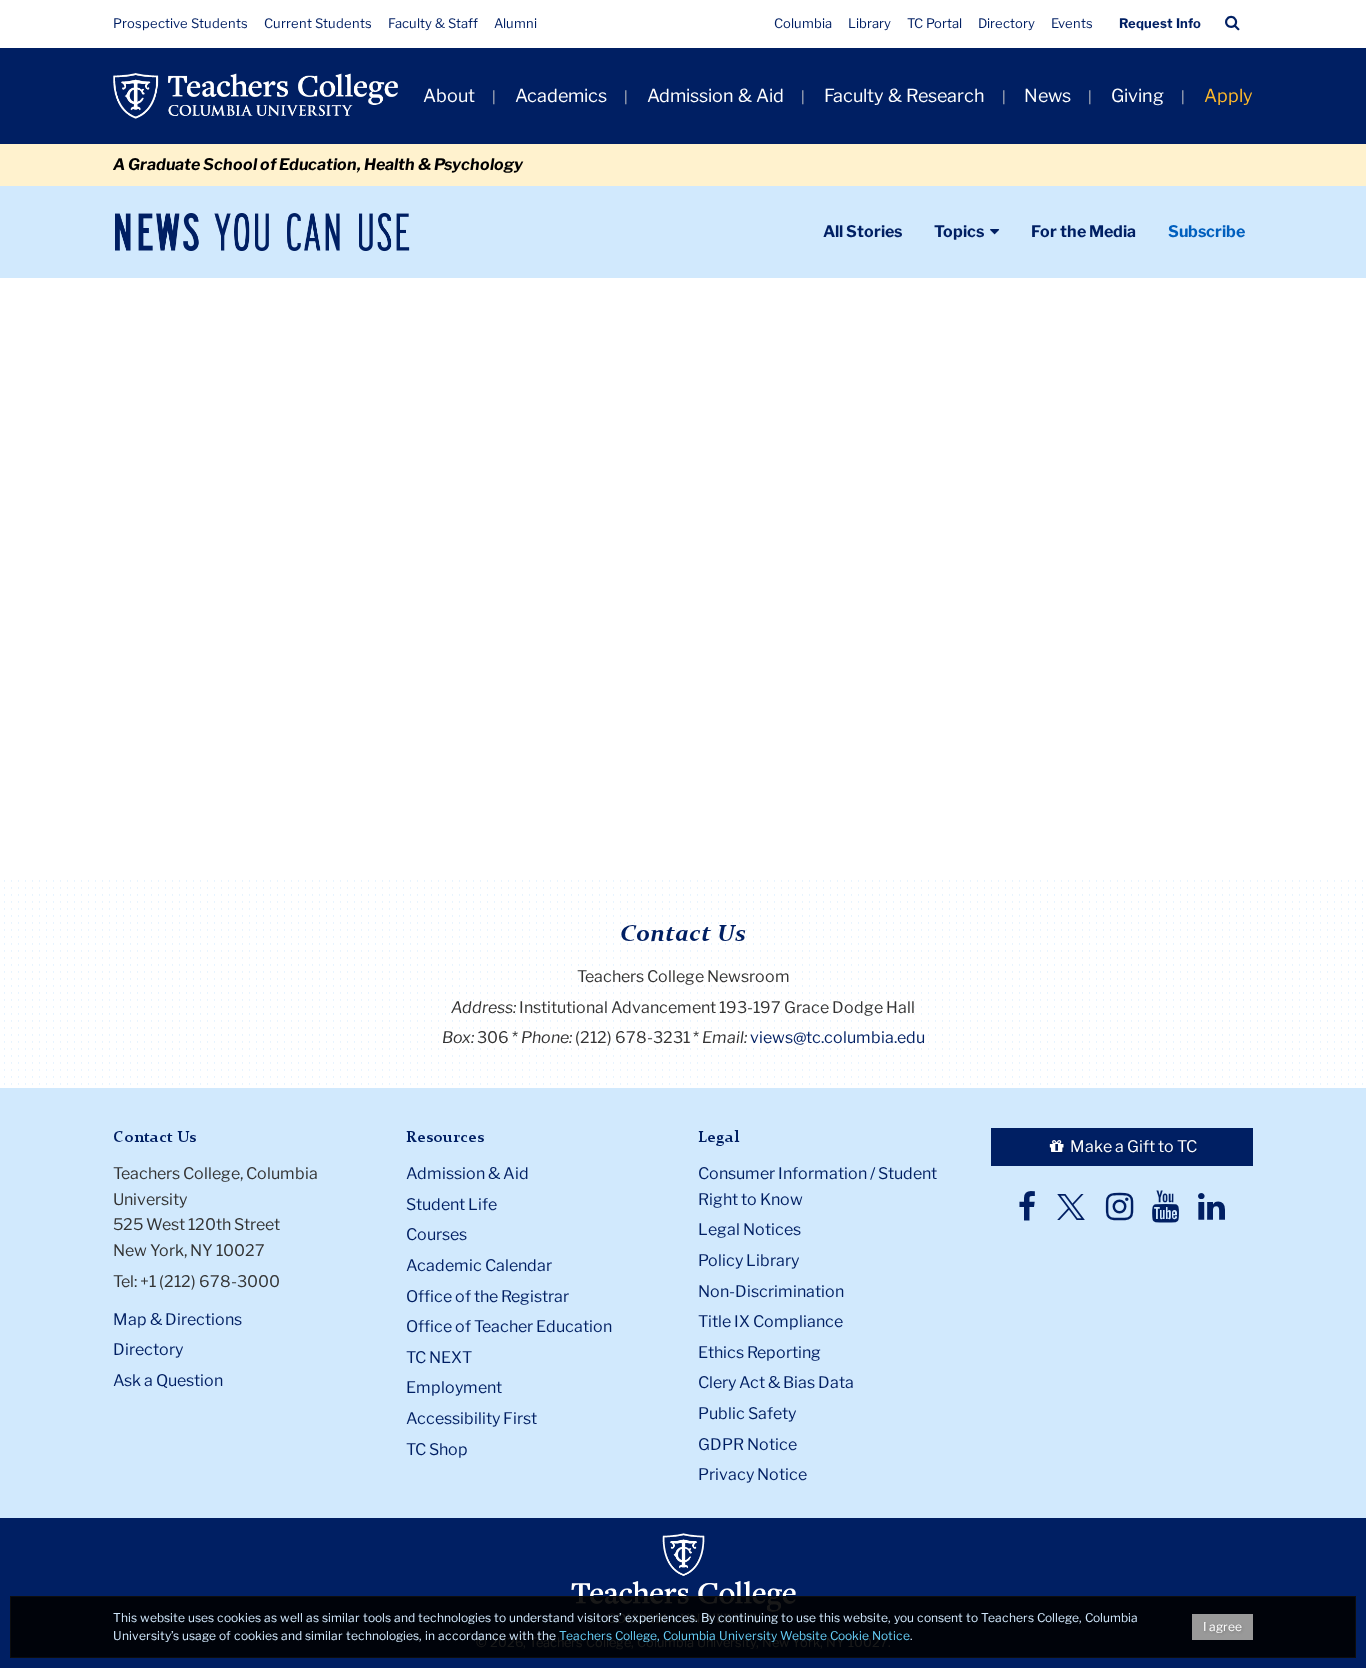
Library (869, 23)
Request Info (1160, 23)
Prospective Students (180, 23)
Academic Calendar (479, 1265)
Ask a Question (168, 1380)
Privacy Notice (752, 1474)
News (1047, 95)
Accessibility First (471, 1418)
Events (1072, 23)
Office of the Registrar (487, 1296)
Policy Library (748, 1260)
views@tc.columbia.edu (837, 1037)
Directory (1006, 23)
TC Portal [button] (934, 23)
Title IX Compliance (770, 1321)
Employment (454, 1387)
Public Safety (747, 1413)
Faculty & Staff (433, 23)
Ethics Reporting (759, 1352)
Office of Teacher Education (509, 1326)
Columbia (803, 23)
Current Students (318, 23)
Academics (561, 95)
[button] (1232, 23)
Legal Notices (749, 1229)
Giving (1137, 95)
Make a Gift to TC (1132, 1146)
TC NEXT (439, 1357)
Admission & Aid (715, 95)
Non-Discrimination (771, 1291)
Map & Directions (177, 1319)
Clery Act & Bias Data (776, 1382)
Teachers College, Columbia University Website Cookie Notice (734, 1635)
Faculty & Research (904, 95)
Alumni (515, 23)
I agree (1222, 1626)
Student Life (451, 1204)
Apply (1228, 95)
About (449, 95)
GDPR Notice (747, 1444)
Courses (436, 1234)
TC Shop (437, 1449)
